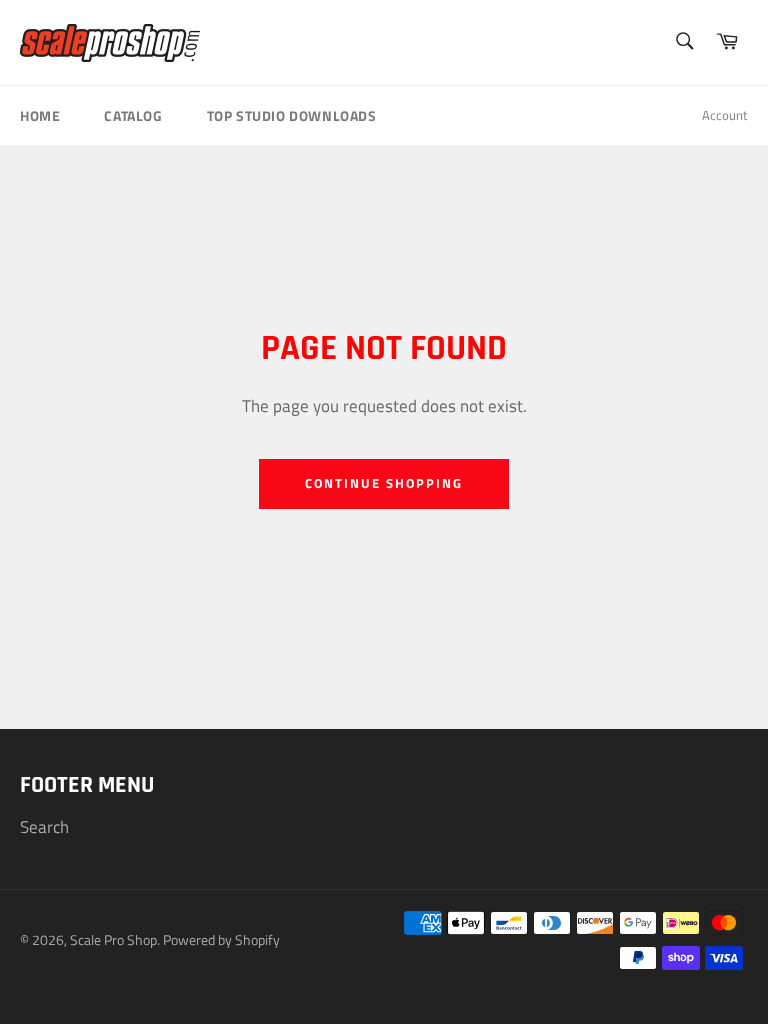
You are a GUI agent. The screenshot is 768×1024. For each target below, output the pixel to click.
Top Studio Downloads (292, 115)
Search (44, 827)
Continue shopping (383, 483)
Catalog (133, 115)
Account (725, 115)
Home (40, 115)
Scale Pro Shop (113, 940)
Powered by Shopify (221, 940)
